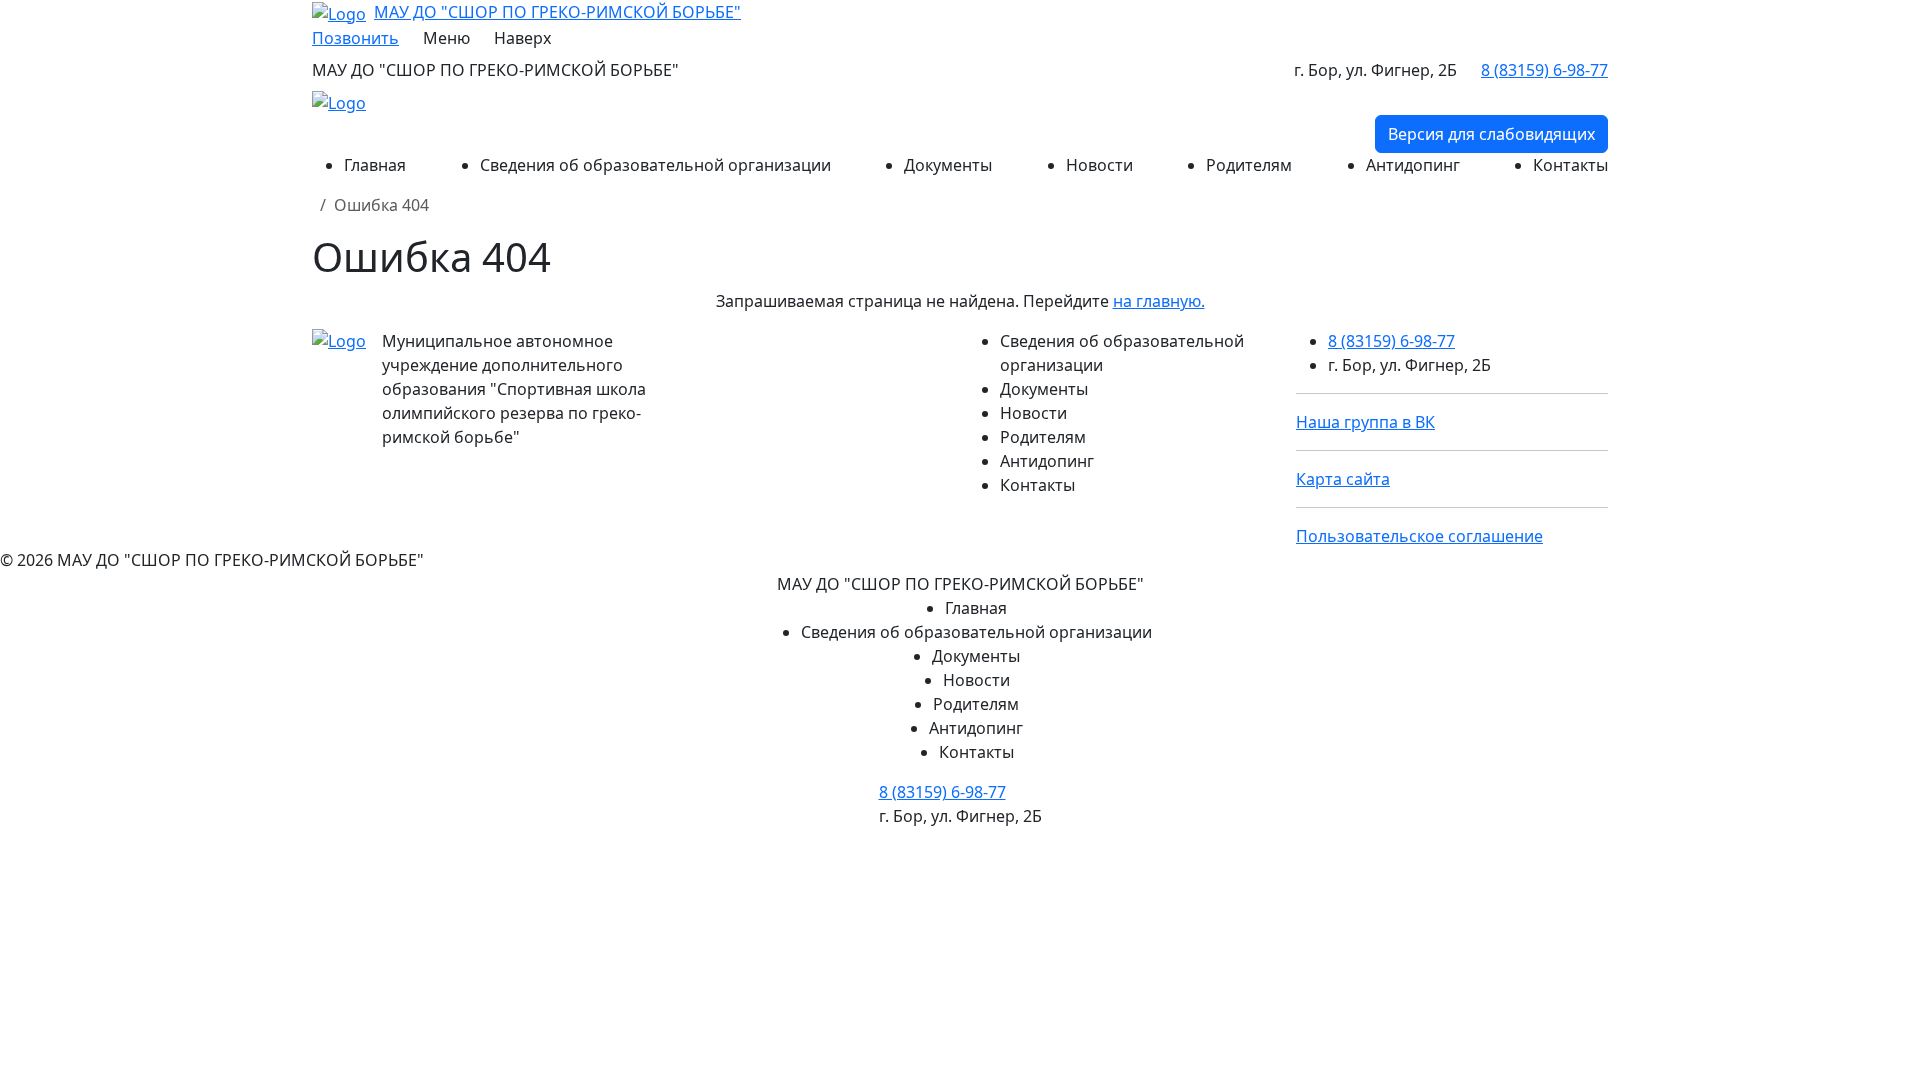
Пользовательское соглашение (1419, 536)
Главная (375, 165)
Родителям (1249, 165)
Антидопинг (1413, 165)
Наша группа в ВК (1365, 422)
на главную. (1159, 301)
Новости (1099, 165)
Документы (948, 165)
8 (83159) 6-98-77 (1391, 341)
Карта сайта (1343, 479)
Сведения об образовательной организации (655, 165)
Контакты (1570, 165)
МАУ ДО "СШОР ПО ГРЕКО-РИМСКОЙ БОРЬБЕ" (557, 12)
